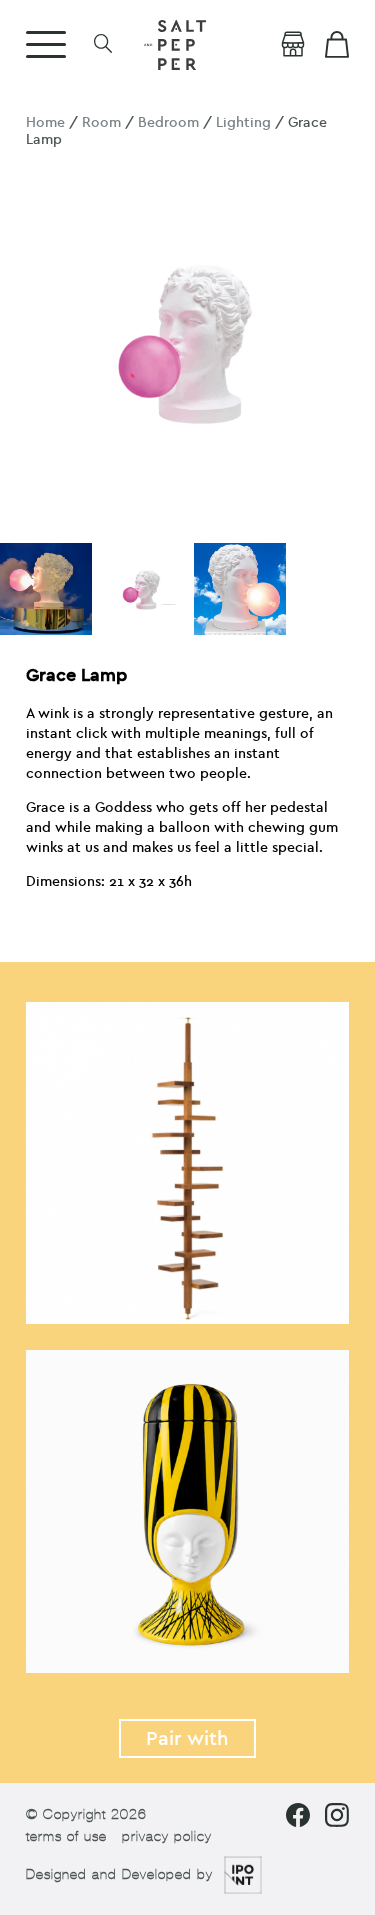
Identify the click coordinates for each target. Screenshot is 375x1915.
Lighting (243, 122)
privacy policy (167, 1836)
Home (45, 122)
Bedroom (168, 122)
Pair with (187, 1738)
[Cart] (337, 45)
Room (101, 122)
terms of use (66, 1836)
